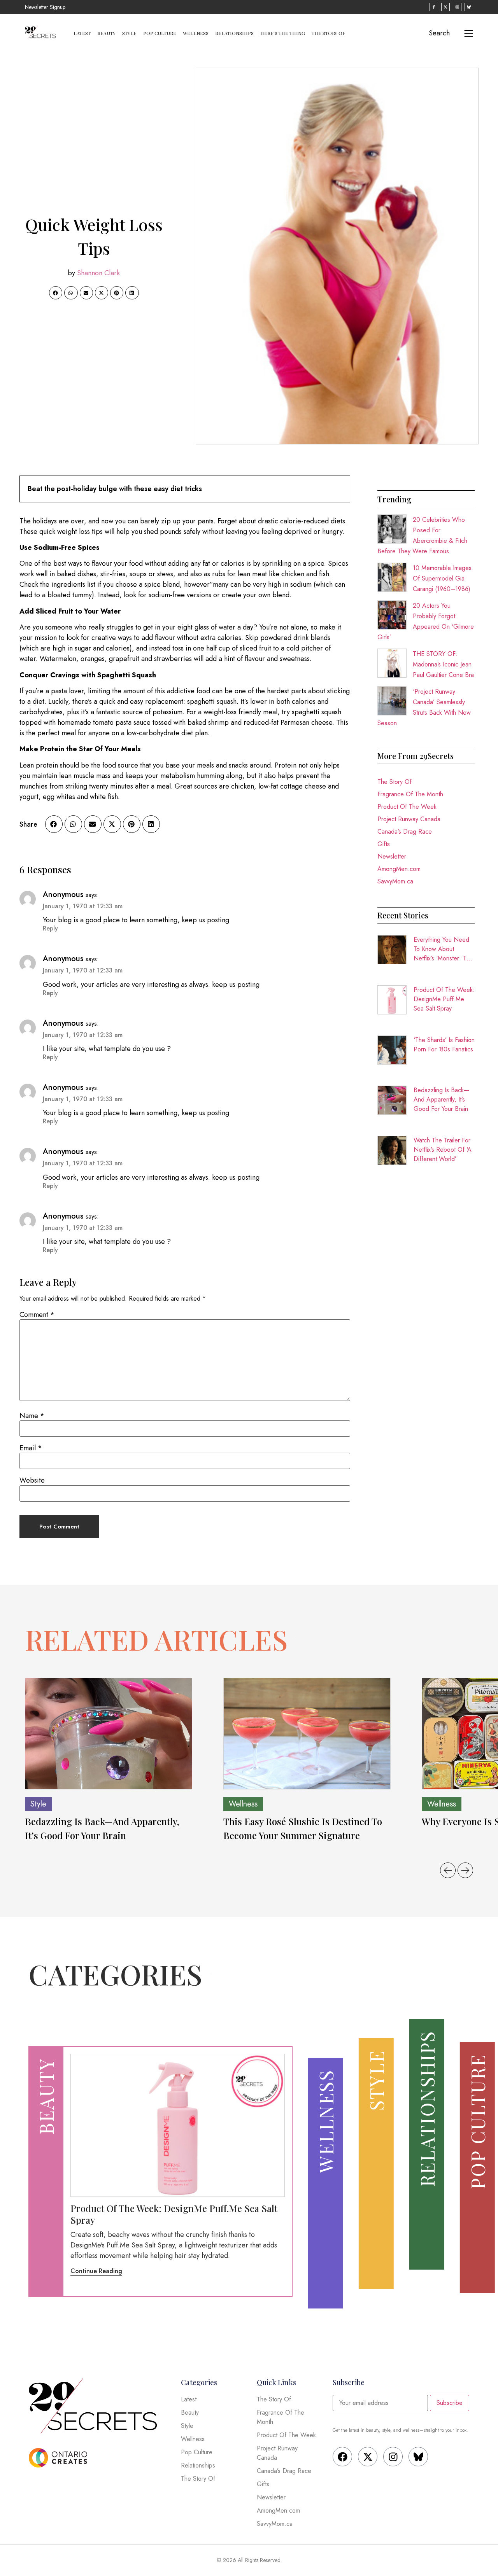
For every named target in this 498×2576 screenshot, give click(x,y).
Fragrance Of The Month (410, 794)
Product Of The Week (407, 807)
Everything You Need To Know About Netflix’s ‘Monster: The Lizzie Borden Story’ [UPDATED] (443, 949)
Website (32, 1480)
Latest (82, 33)
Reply (50, 928)
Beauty (106, 33)
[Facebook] (342, 2457)
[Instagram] (393, 2457)
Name (32, 1416)
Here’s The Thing (283, 33)
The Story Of (328, 33)
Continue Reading (96, 2271)
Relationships (234, 33)
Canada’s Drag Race (405, 832)
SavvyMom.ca (395, 881)
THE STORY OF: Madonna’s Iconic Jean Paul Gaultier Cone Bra (443, 664)
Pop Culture (160, 33)
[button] (56, 293)
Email (31, 1448)
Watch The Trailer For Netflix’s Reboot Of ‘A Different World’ (443, 1150)
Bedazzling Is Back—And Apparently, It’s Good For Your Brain (441, 1099)
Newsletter (392, 856)
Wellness (196, 33)
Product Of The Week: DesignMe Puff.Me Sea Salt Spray (444, 999)
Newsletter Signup (45, 7)
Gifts (384, 844)
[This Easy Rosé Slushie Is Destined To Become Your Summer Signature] (307, 1734)
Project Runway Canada (409, 819)
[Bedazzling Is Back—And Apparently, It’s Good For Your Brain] (109, 1734)
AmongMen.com (399, 869)
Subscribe (450, 2403)
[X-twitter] (368, 2457)
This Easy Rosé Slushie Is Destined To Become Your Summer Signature (303, 1828)
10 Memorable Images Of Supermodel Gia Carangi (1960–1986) (442, 578)
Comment (37, 1315)
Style (129, 33)
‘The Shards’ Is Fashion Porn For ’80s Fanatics (444, 1045)
